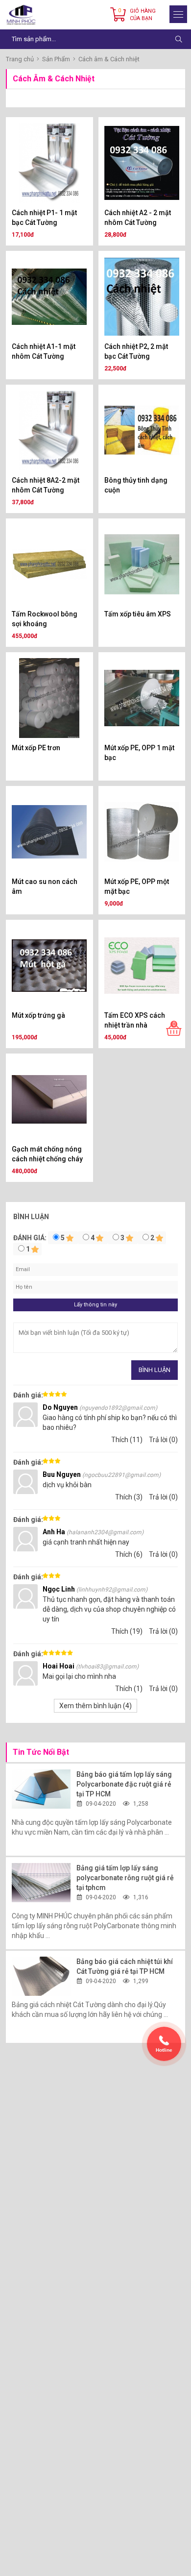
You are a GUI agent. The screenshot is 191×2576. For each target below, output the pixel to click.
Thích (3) (129, 1497)
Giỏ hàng (143, 15)
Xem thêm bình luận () (95, 1706)
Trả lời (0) (163, 1440)
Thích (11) (127, 1440)
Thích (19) (127, 1631)
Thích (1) (129, 1689)
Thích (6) (129, 1554)
